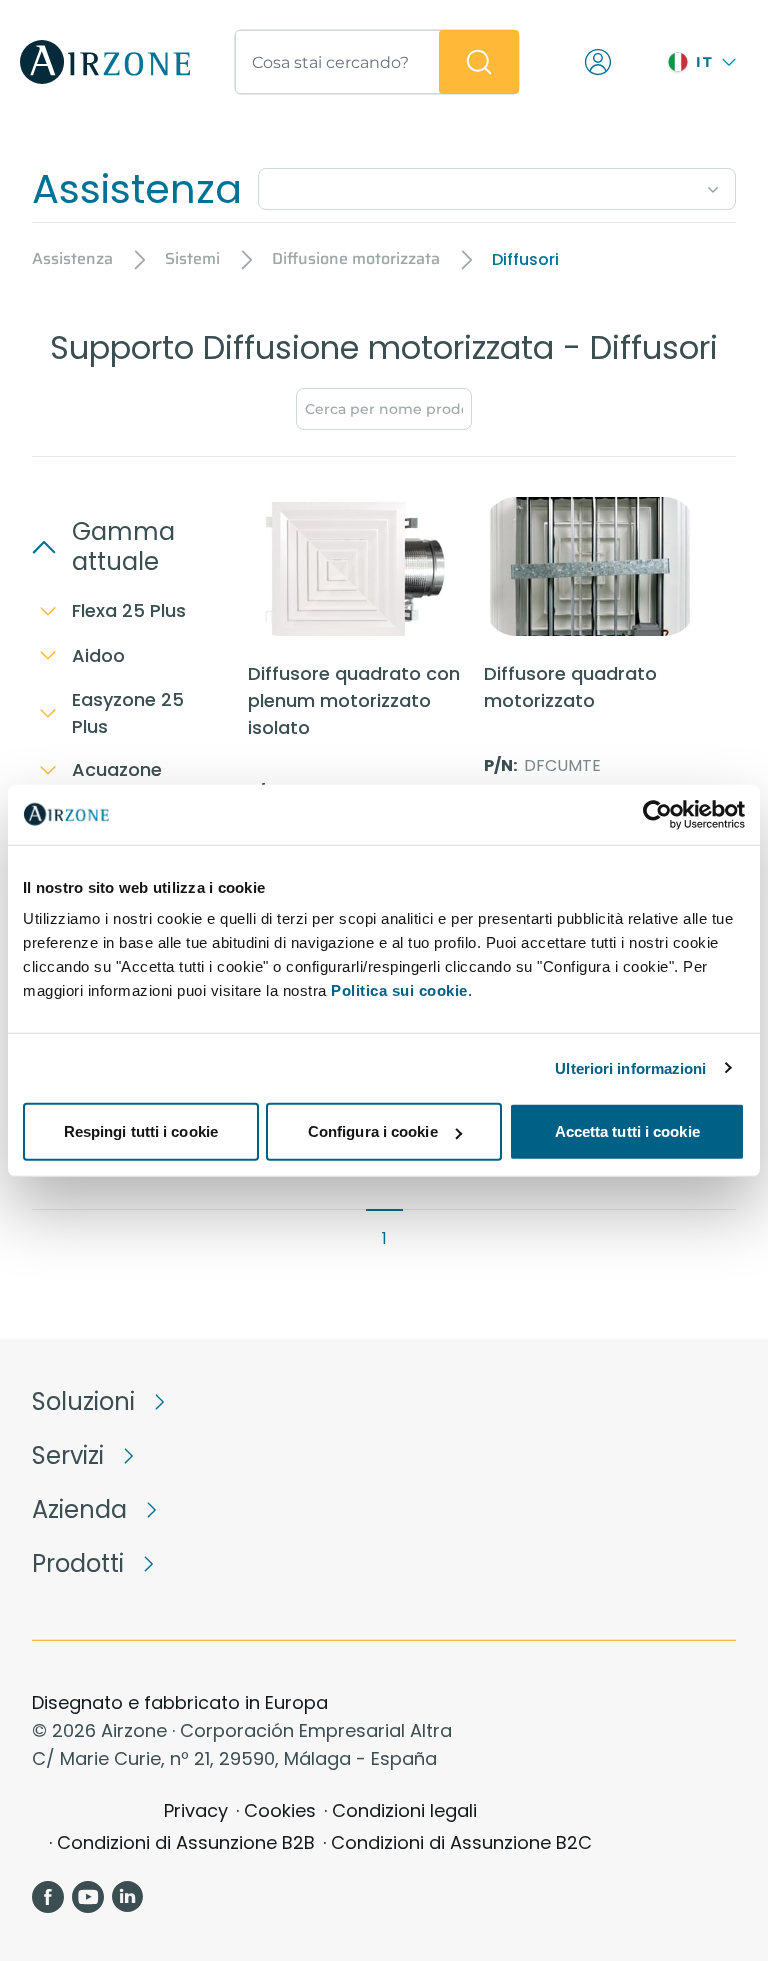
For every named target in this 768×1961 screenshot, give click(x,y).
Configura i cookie (373, 1131)
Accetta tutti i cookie (627, 1131)
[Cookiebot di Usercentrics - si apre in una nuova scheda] (657, 814)
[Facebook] (48, 1897)
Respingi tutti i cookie (141, 1131)
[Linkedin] (128, 1897)
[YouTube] (88, 1897)
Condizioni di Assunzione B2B (186, 1842)
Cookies (280, 1810)
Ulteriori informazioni (630, 1067)
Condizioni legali (404, 1810)
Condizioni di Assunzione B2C (461, 1842)
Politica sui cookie (399, 990)
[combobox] (497, 185)
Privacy (196, 1810)
